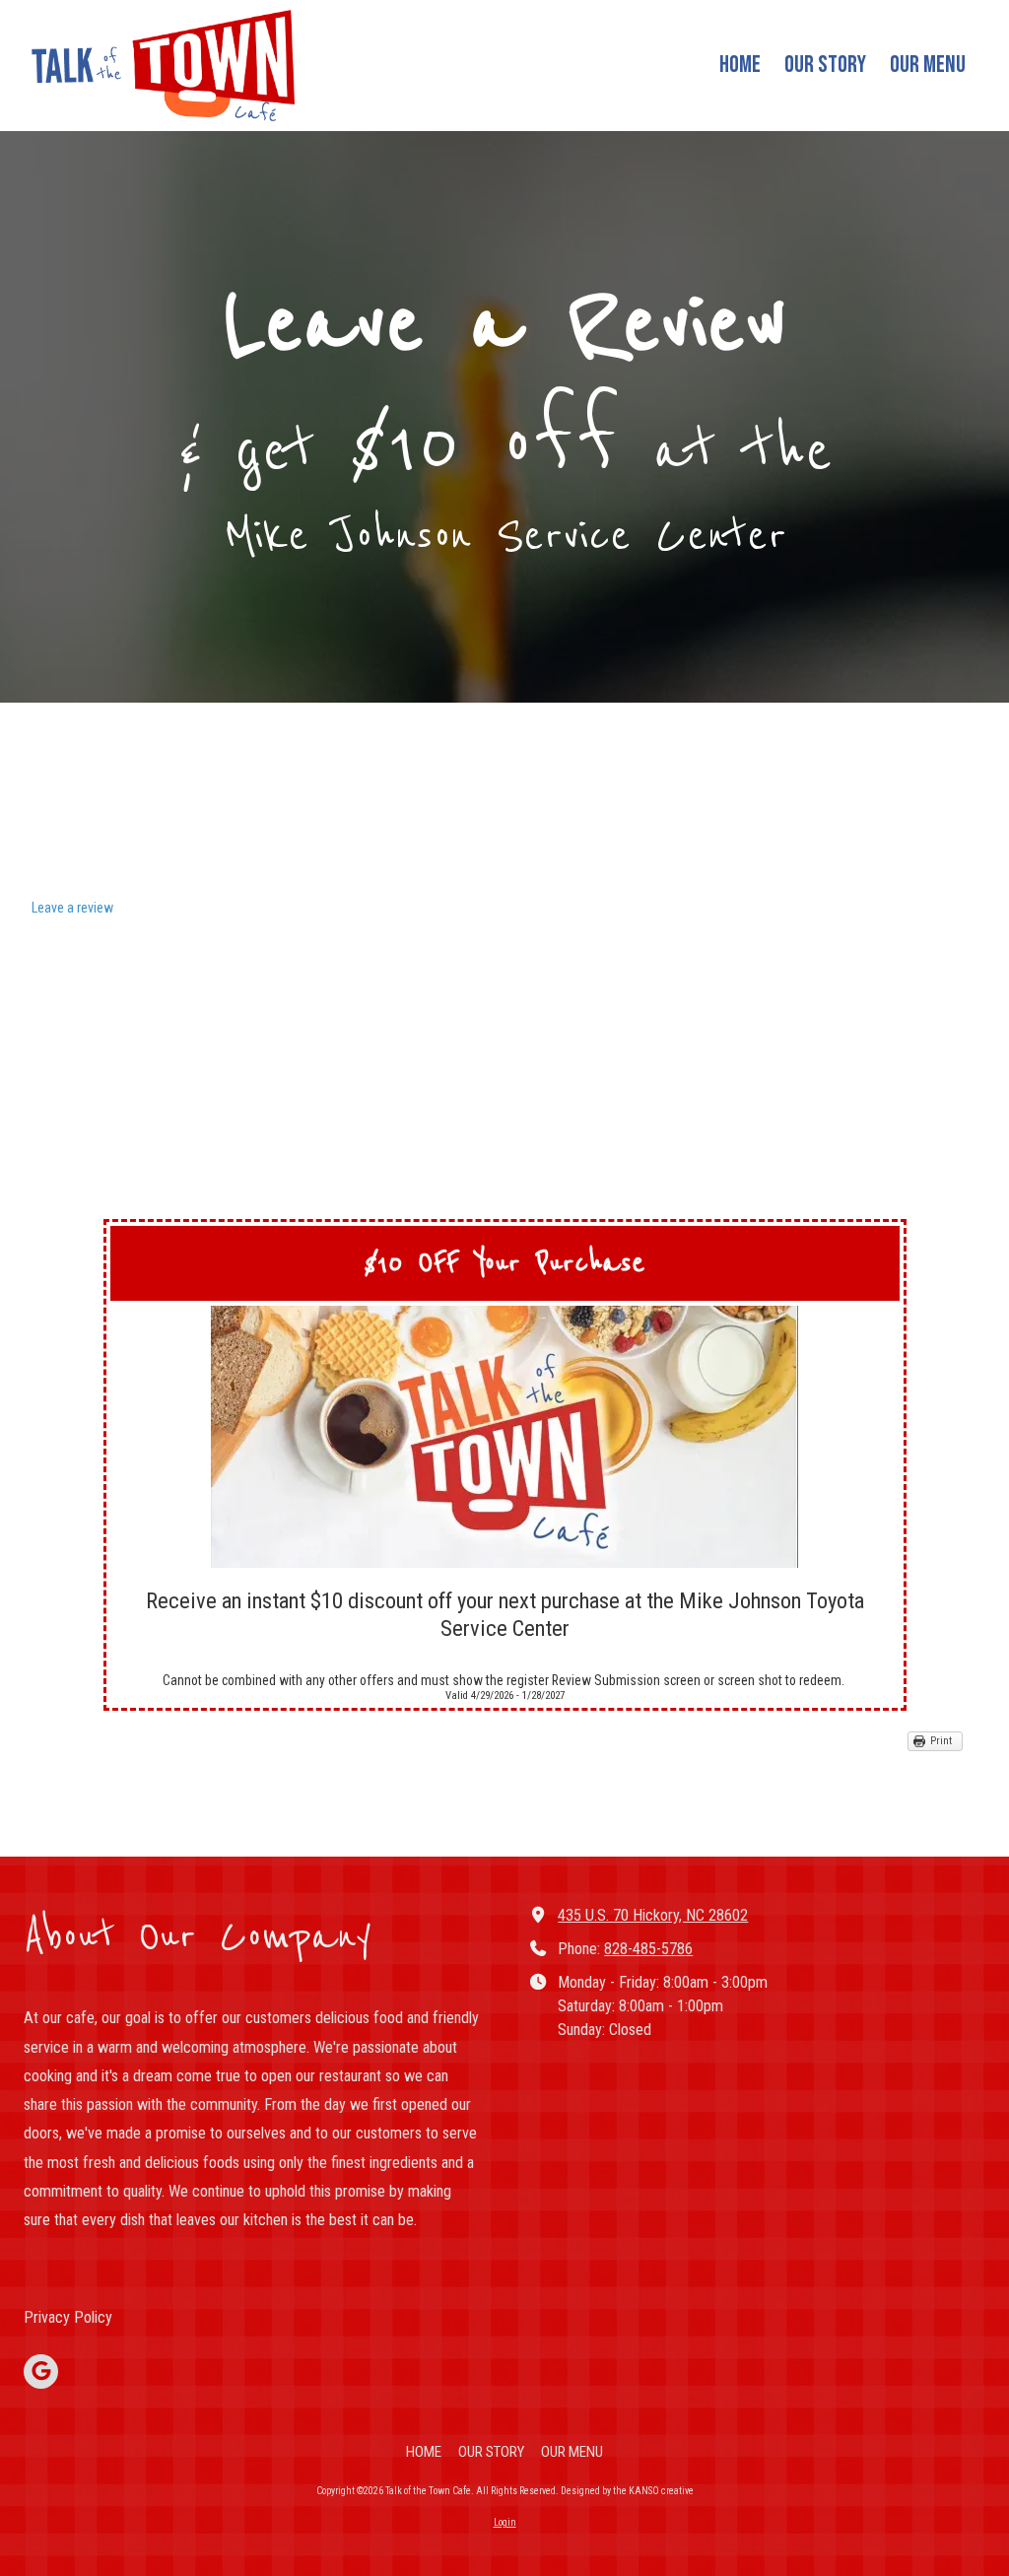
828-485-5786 (648, 1949)
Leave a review (72, 908)
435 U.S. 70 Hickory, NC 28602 (653, 1915)
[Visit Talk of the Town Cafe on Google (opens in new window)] (41, 2372)
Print (941, 1741)
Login (505, 2522)
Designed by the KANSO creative (627, 2491)
